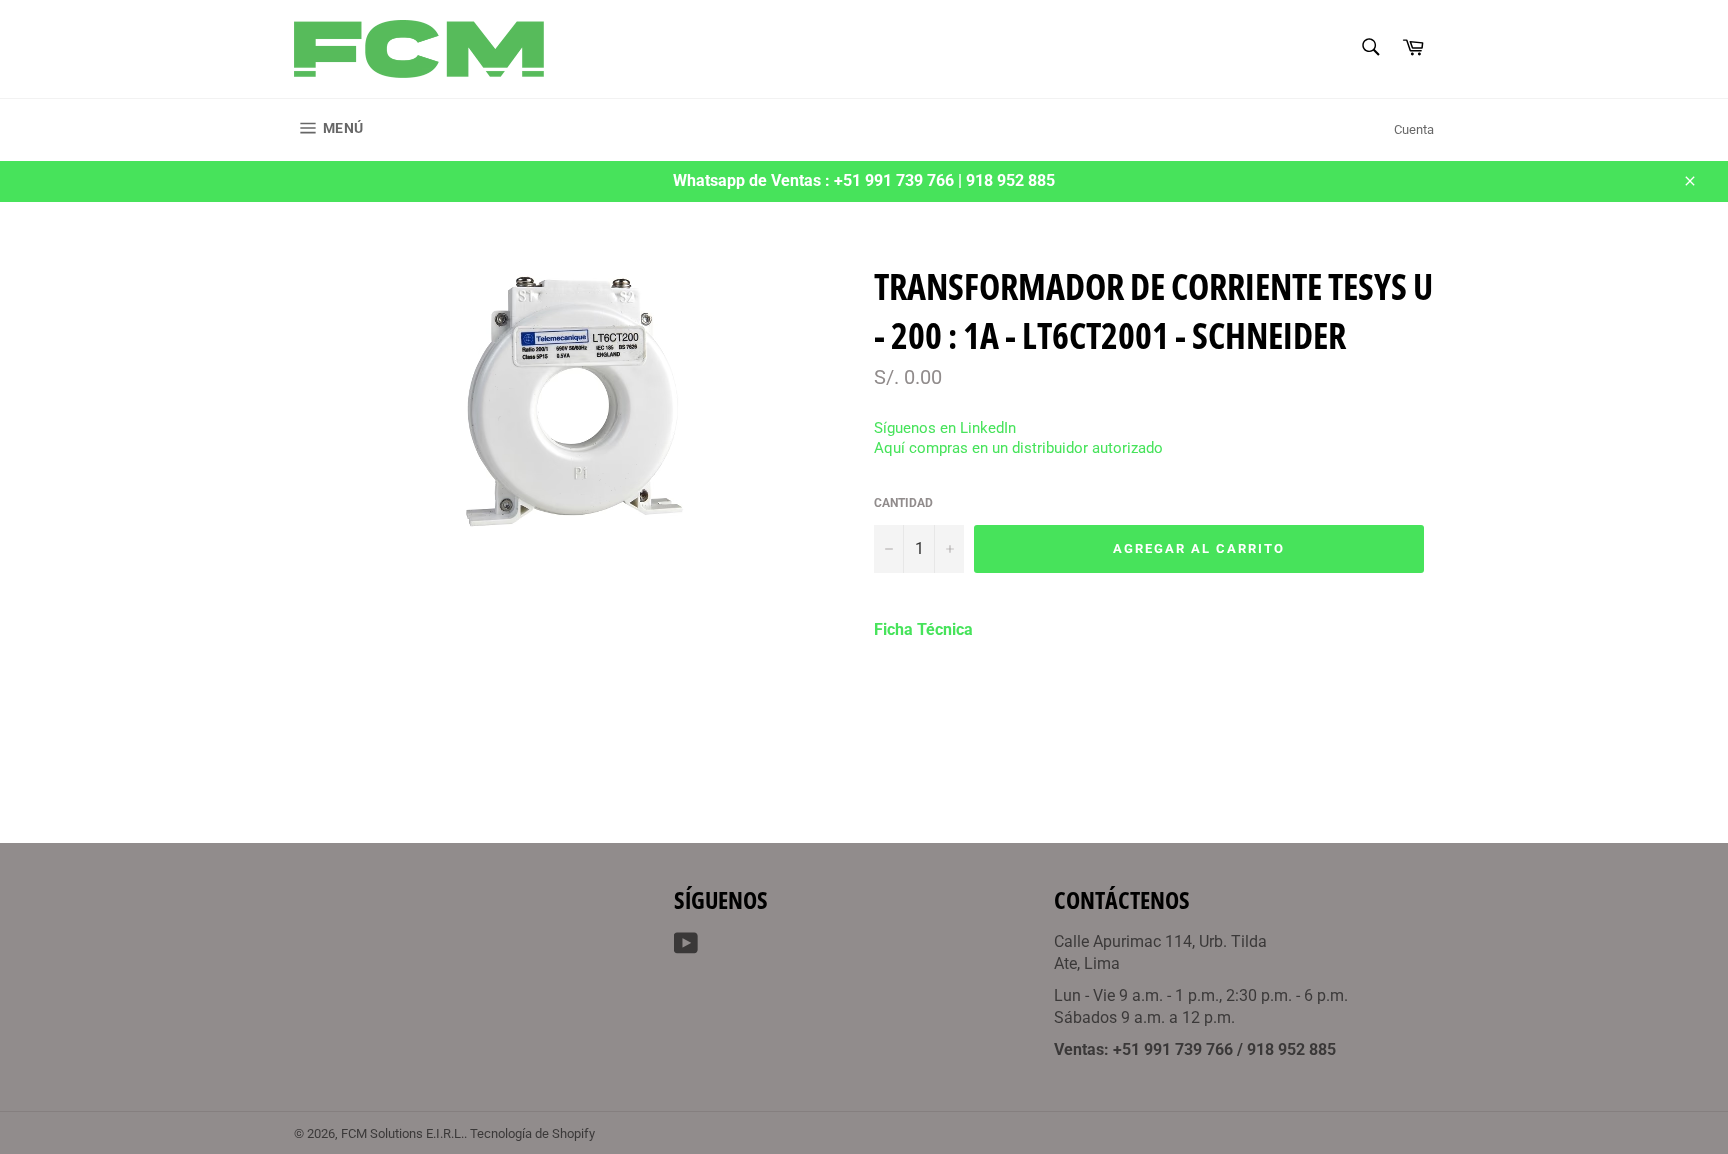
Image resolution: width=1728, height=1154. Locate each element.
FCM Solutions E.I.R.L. (402, 1133)
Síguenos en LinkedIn (945, 428)
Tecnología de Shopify (532, 1133)
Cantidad (903, 503)
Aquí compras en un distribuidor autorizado (1018, 448)
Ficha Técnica (923, 629)
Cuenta (1414, 129)
